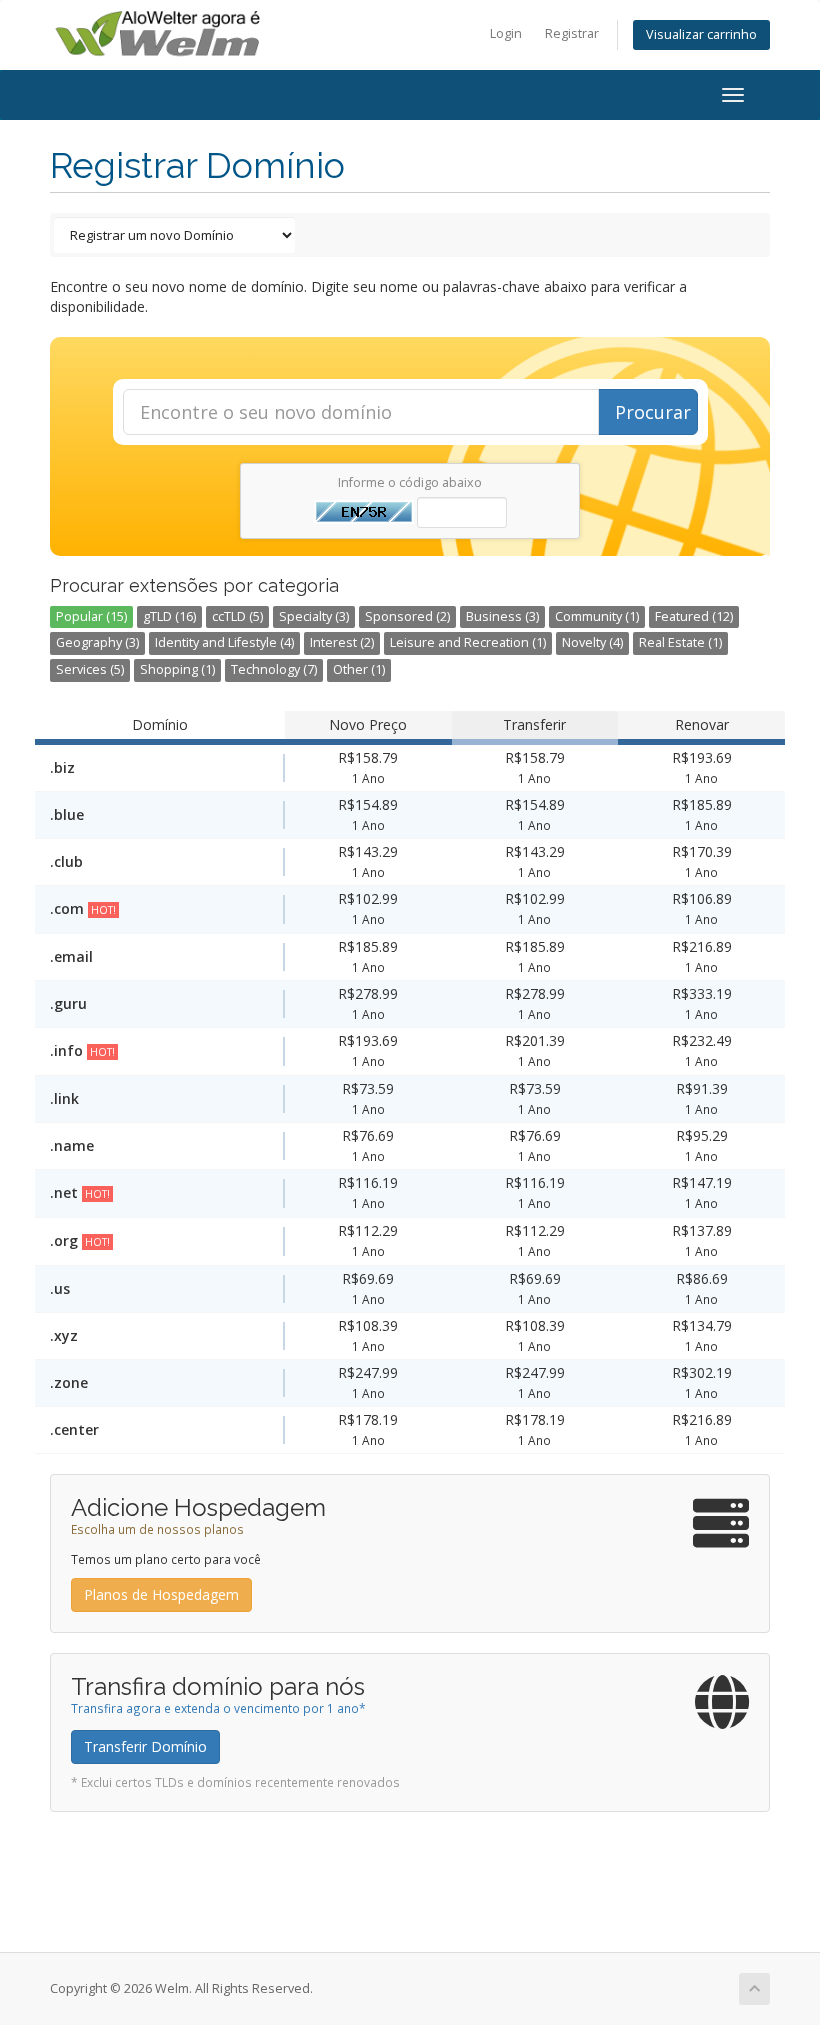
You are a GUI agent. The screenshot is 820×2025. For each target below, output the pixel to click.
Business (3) (502, 616)
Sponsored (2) (407, 616)
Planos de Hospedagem (161, 1594)
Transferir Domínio (145, 1746)
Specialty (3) (314, 616)
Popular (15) (91, 616)
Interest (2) (342, 642)
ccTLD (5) (237, 616)
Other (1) (359, 669)
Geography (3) (97, 642)
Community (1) (597, 616)
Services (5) (90, 669)
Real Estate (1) (680, 642)
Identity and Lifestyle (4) (224, 642)
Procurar (653, 412)
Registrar (572, 33)
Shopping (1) (177, 669)
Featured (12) (694, 616)
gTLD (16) (169, 616)
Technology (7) (274, 669)
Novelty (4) (592, 642)
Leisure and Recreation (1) (468, 642)
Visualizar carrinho (701, 34)
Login (506, 33)
